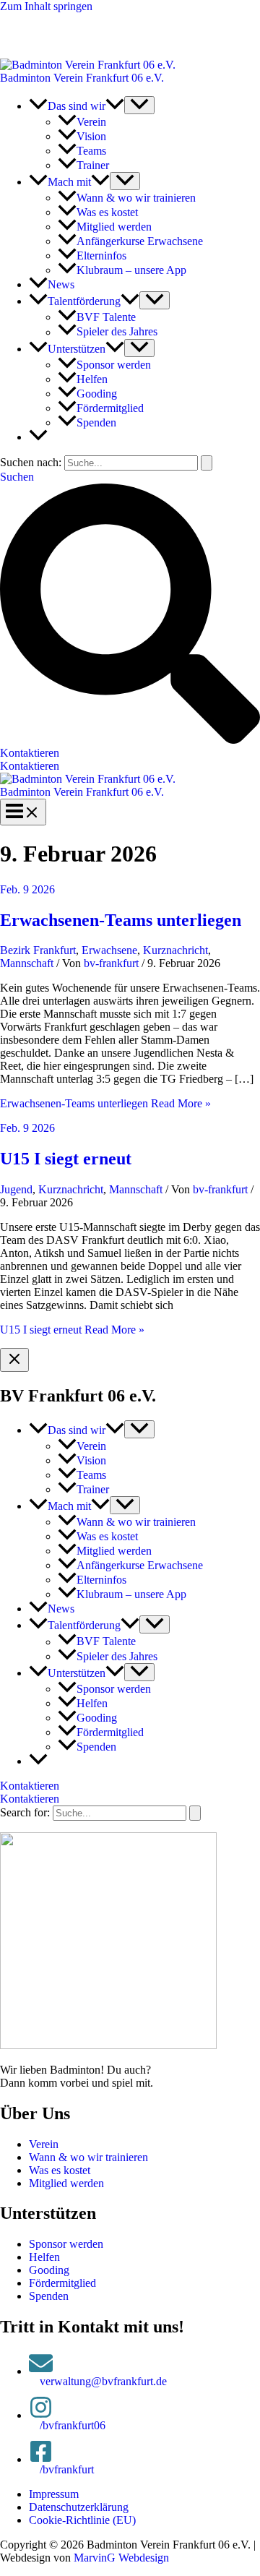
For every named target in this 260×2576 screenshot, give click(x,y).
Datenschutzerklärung (79, 2507)
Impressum (54, 2494)
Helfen (44, 2257)
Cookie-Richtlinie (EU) (82, 2520)
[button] (115, 106)
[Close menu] (14, 1360)
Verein (44, 2144)
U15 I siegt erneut (66, 1159)
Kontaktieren (30, 766)
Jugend (16, 1189)
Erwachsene (109, 950)
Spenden (49, 2296)
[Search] (195, 1813)
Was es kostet (60, 2170)
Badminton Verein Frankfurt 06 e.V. (82, 78)
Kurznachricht (175, 950)
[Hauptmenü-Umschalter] (23, 812)
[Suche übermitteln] (207, 463)
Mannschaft (27, 963)
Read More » (105, 1103)
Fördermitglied (62, 2283)
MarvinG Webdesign (121, 2558)
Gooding (49, 2270)
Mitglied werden (66, 2183)
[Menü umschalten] (139, 105)
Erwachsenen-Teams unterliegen (121, 920)
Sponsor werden (66, 2244)
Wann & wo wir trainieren (88, 2157)
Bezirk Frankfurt (38, 950)
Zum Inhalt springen (46, 6)
